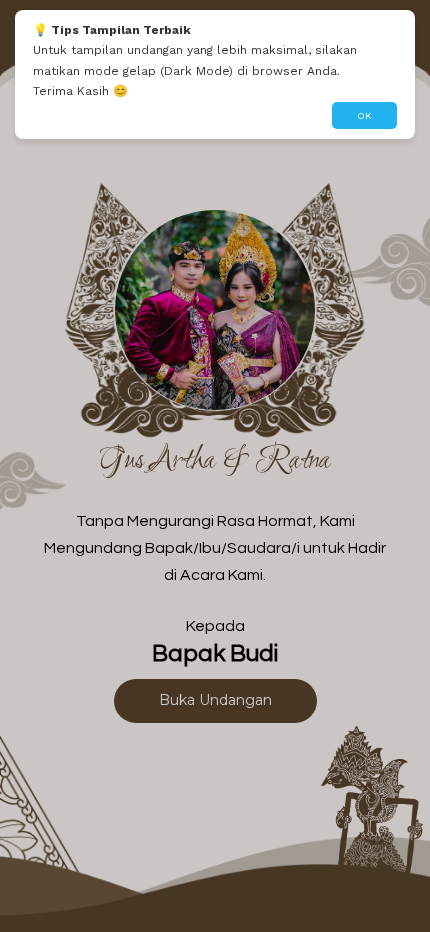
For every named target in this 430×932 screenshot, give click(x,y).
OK (364, 115)
